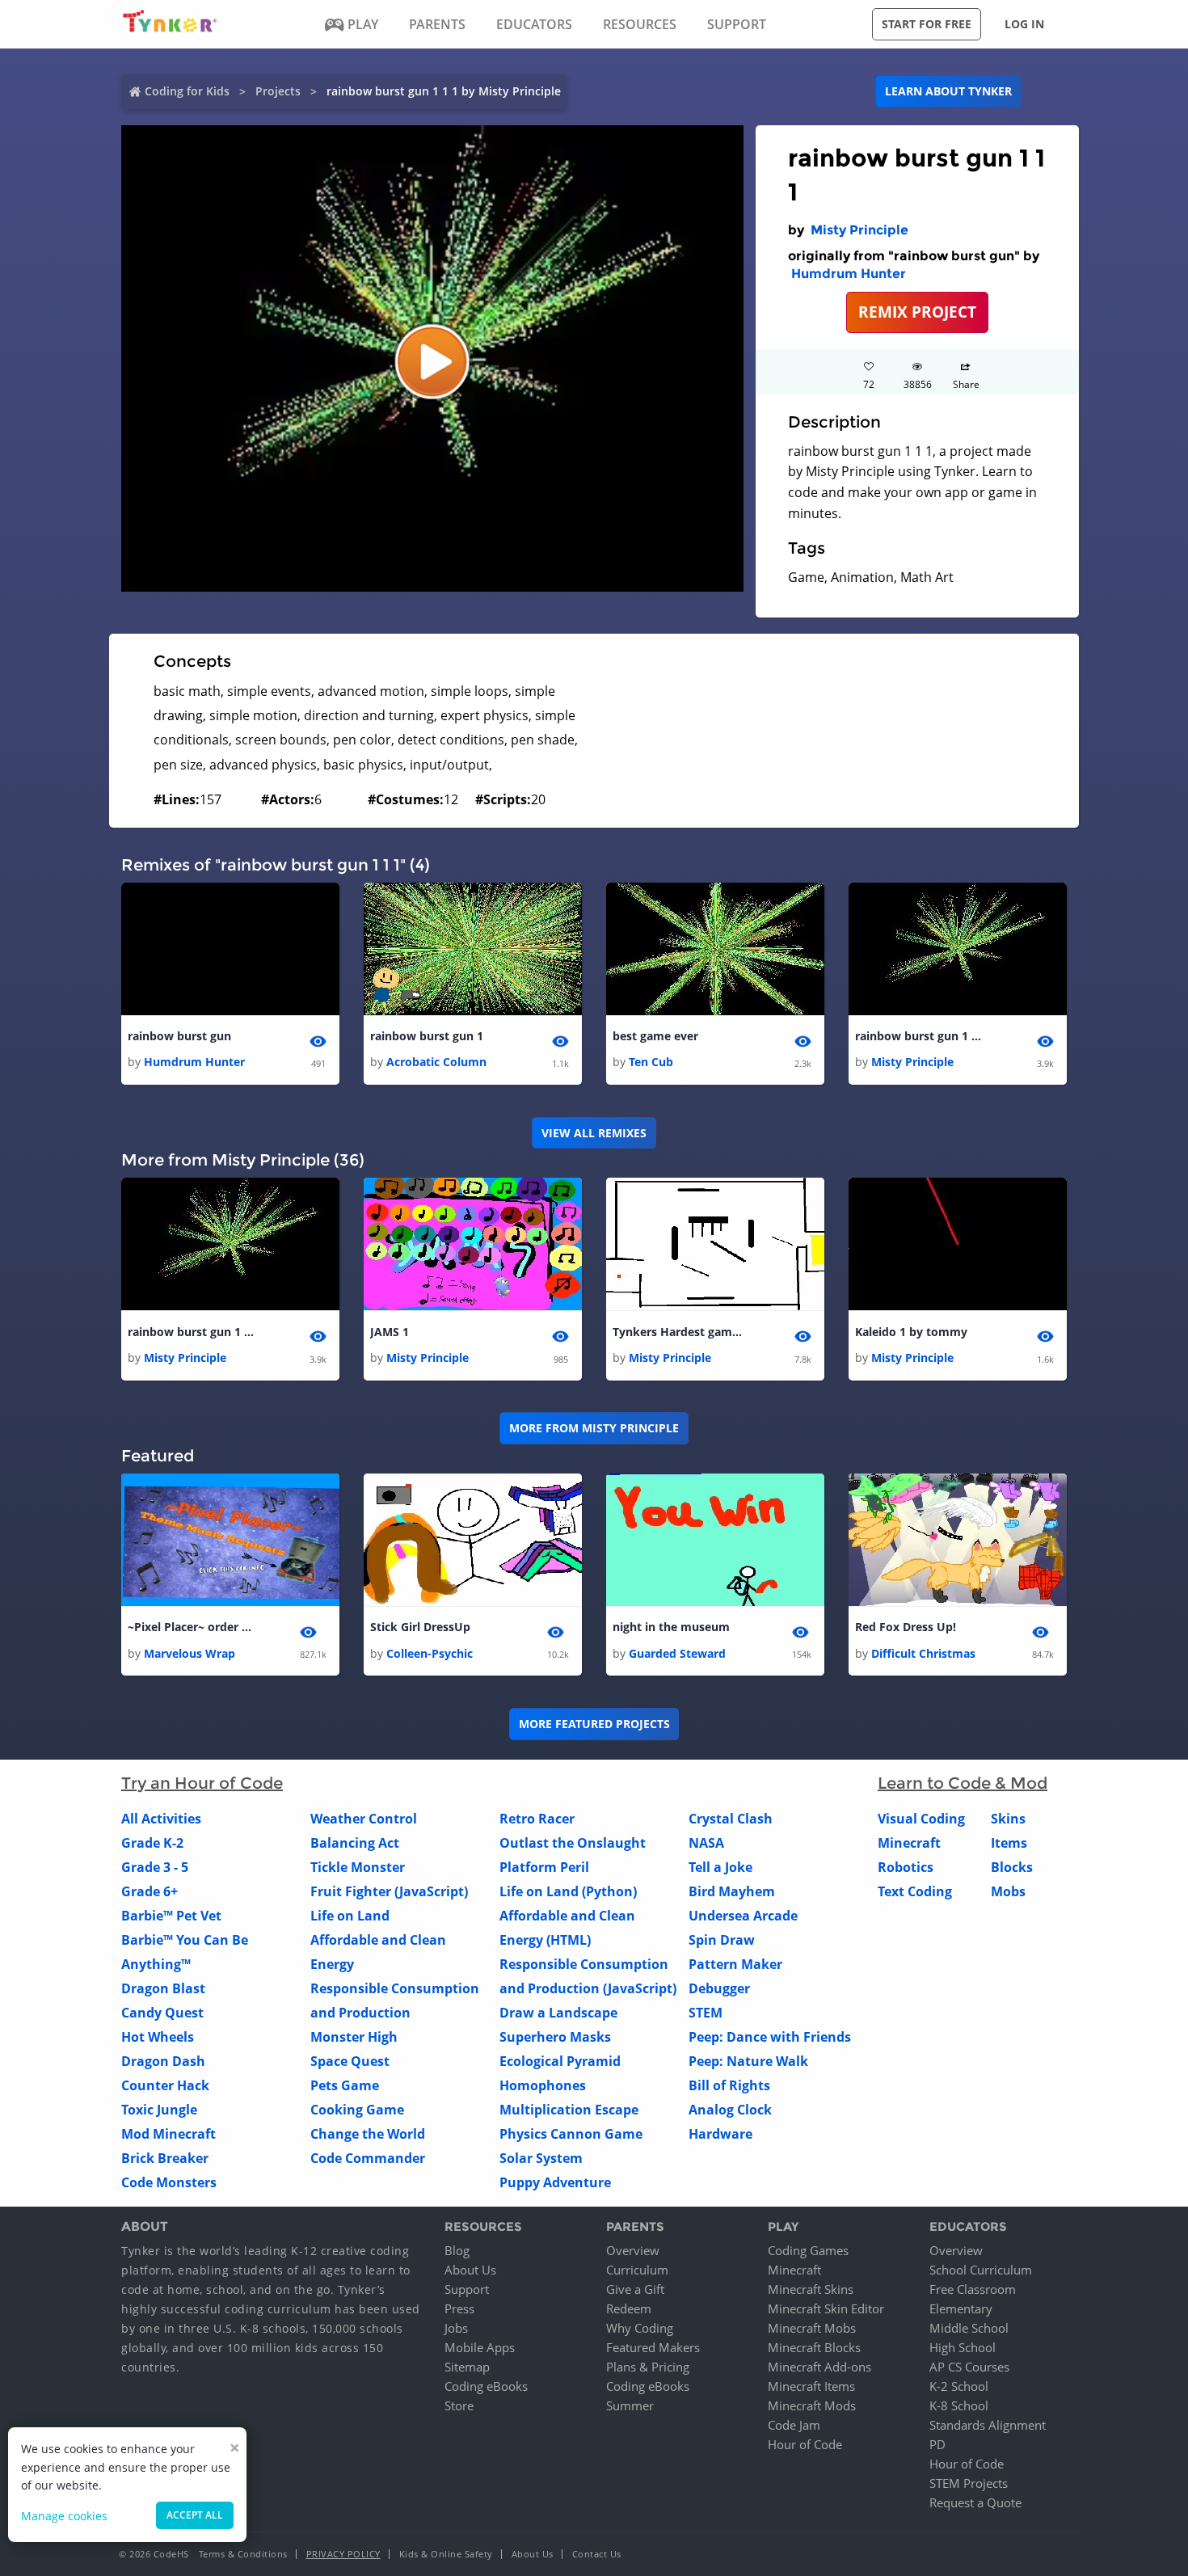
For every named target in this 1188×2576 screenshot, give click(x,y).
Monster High (354, 2037)
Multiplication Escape (569, 2110)
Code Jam (794, 2425)
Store (459, 2405)
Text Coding (915, 1891)
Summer (630, 2405)
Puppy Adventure (555, 2182)
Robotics (906, 1867)
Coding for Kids (187, 91)
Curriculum (637, 2270)
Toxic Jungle (159, 2110)
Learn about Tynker (948, 91)
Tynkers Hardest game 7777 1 (677, 1332)
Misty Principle (859, 230)
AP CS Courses (969, 2367)
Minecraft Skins (811, 2289)
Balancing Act (355, 1843)
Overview (633, 2250)
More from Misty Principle (594, 1428)
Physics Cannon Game (571, 2134)
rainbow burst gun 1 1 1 (920, 1036)
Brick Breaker (165, 2158)
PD (937, 2444)
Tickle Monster (358, 1867)
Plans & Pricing (648, 2367)
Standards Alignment (988, 2425)
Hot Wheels (158, 2037)
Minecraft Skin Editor (826, 2308)
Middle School (969, 2328)
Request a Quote (975, 2502)
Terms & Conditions (243, 2554)
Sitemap (467, 2367)
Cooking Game (357, 2110)
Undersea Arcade (743, 1916)
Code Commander (368, 2158)
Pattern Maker (735, 1964)
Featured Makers (653, 2347)
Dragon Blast (163, 1988)
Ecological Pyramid (560, 2061)
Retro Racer (537, 1819)
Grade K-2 (152, 1843)
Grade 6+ (150, 1891)
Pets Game (345, 2085)
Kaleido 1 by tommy (911, 1332)
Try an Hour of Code (202, 1783)
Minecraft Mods (812, 2405)
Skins (1008, 1819)
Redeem (629, 2308)
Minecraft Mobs (812, 2328)
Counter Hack (165, 2085)
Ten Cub (651, 1062)
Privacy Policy (343, 2554)
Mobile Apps (480, 2347)
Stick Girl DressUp (420, 1627)
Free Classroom (973, 2289)
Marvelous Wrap (190, 1653)
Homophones (543, 2085)
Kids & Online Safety (446, 2554)
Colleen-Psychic (430, 1653)
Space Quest (350, 2061)
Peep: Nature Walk (748, 2061)
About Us (470, 2270)
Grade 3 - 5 (155, 1867)
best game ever (655, 1036)
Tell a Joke (720, 1867)
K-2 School (959, 2386)
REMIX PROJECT (917, 312)
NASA (706, 1843)
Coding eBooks (486, 2386)
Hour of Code (805, 2444)
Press (459, 2308)
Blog (457, 2250)
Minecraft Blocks (814, 2347)
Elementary (961, 2308)
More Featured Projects (594, 1724)
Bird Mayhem (732, 1891)
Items (1009, 1843)
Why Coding (640, 2328)
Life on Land (350, 1916)
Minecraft (909, 1843)
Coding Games (808, 2250)
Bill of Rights (729, 2085)
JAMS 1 (390, 1332)
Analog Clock (730, 2110)
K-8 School (959, 2405)
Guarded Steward (677, 1653)
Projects (278, 91)
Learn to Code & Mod (963, 1783)
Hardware (720, 2134)
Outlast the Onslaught (573, 1843)
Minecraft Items (811, 2386)
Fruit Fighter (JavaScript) (389, 1891)
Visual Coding (921, 1819)
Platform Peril (544, 1867)
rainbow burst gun (179, 1036)
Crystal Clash (731, 1819)
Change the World (368, 2134)
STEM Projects (969, 2483)
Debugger (719, 1988)
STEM (706, 2013)
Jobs (456, 2328)
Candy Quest (162, 2013)
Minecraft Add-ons (819, 2367)
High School (963, 2347)
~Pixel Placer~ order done (192, 1627)
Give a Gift (635, 2289)
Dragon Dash (163, 2061)
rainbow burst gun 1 (427, 1036)
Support (467, 2289)
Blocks (1012, 1867)
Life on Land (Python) (568, 1891)
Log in (1024, 24)
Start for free (927, 24)
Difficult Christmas (923, 1653)
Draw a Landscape (558, 2013)
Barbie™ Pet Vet (171, 1916)
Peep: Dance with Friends (770, 2037)
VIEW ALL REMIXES (594, 1133)
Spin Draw (722, 1940)
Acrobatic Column (436, 1062)
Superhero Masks (555, 2037)
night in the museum (671, 1627)
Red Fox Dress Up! (906, 1627)
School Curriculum (981, 2270)
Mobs (1008, 1891)
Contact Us (597, 2554)
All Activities (161, 1819)
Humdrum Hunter (849, 274)
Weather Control (364, 1819)
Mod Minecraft (169, 2134)
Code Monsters (169, 2182)
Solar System (541, 2158)
